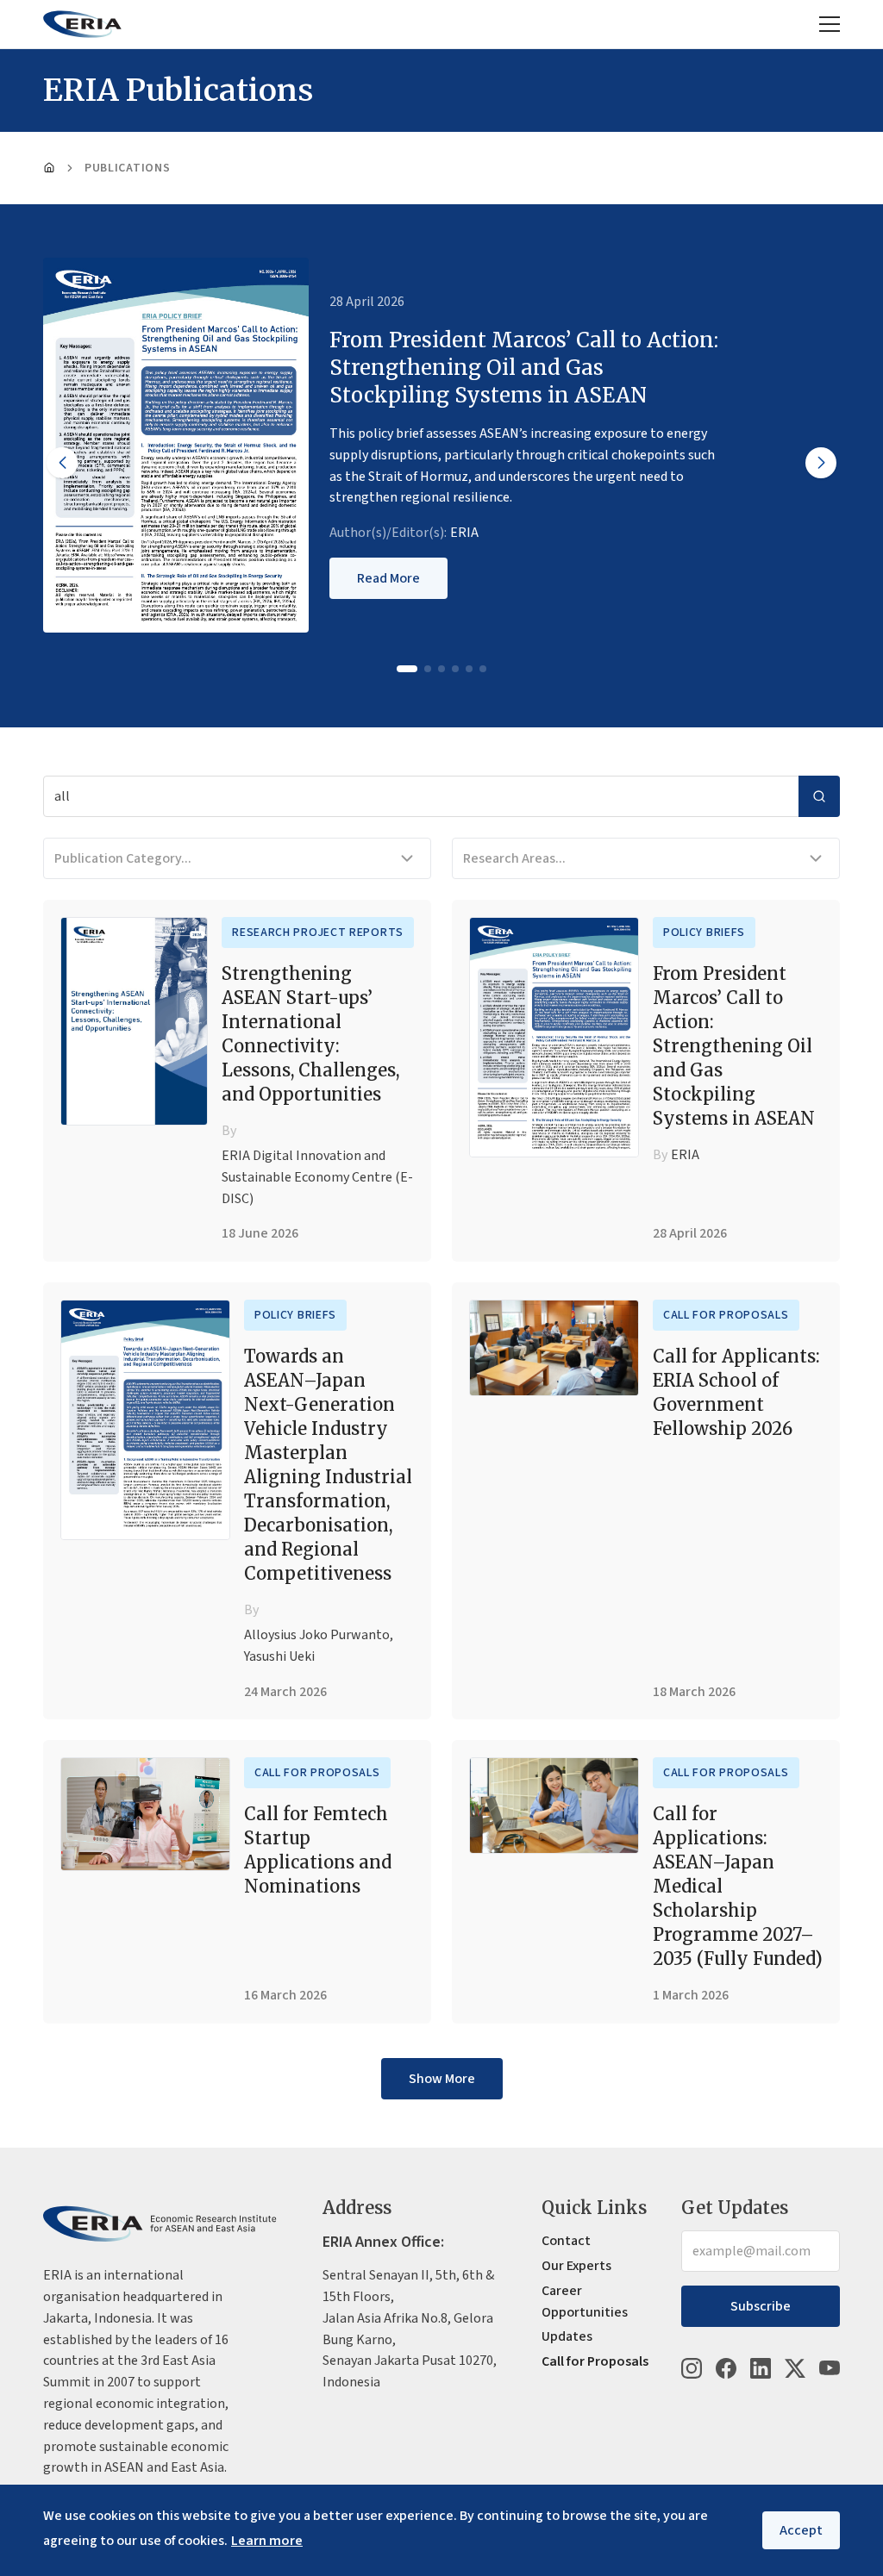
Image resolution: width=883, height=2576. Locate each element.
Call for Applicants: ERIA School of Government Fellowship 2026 (736, 1392)
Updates (567, 2336)
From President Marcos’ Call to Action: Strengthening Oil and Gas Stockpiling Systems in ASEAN (734, 1046)
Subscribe (761, 2306)
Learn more (267, 2541)
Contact (566, 2241)
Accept (801, 2530)
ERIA (464, 533)
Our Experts (576, 2266)
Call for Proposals (726, 1315)
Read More (388, 578)
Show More (442, 2079)
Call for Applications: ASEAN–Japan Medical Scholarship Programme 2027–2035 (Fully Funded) (738, 1886)
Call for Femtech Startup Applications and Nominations (318, 1850)
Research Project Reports (318, 932)
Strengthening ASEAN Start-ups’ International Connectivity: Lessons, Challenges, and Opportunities (310, 1034)
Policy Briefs (704, 932)
